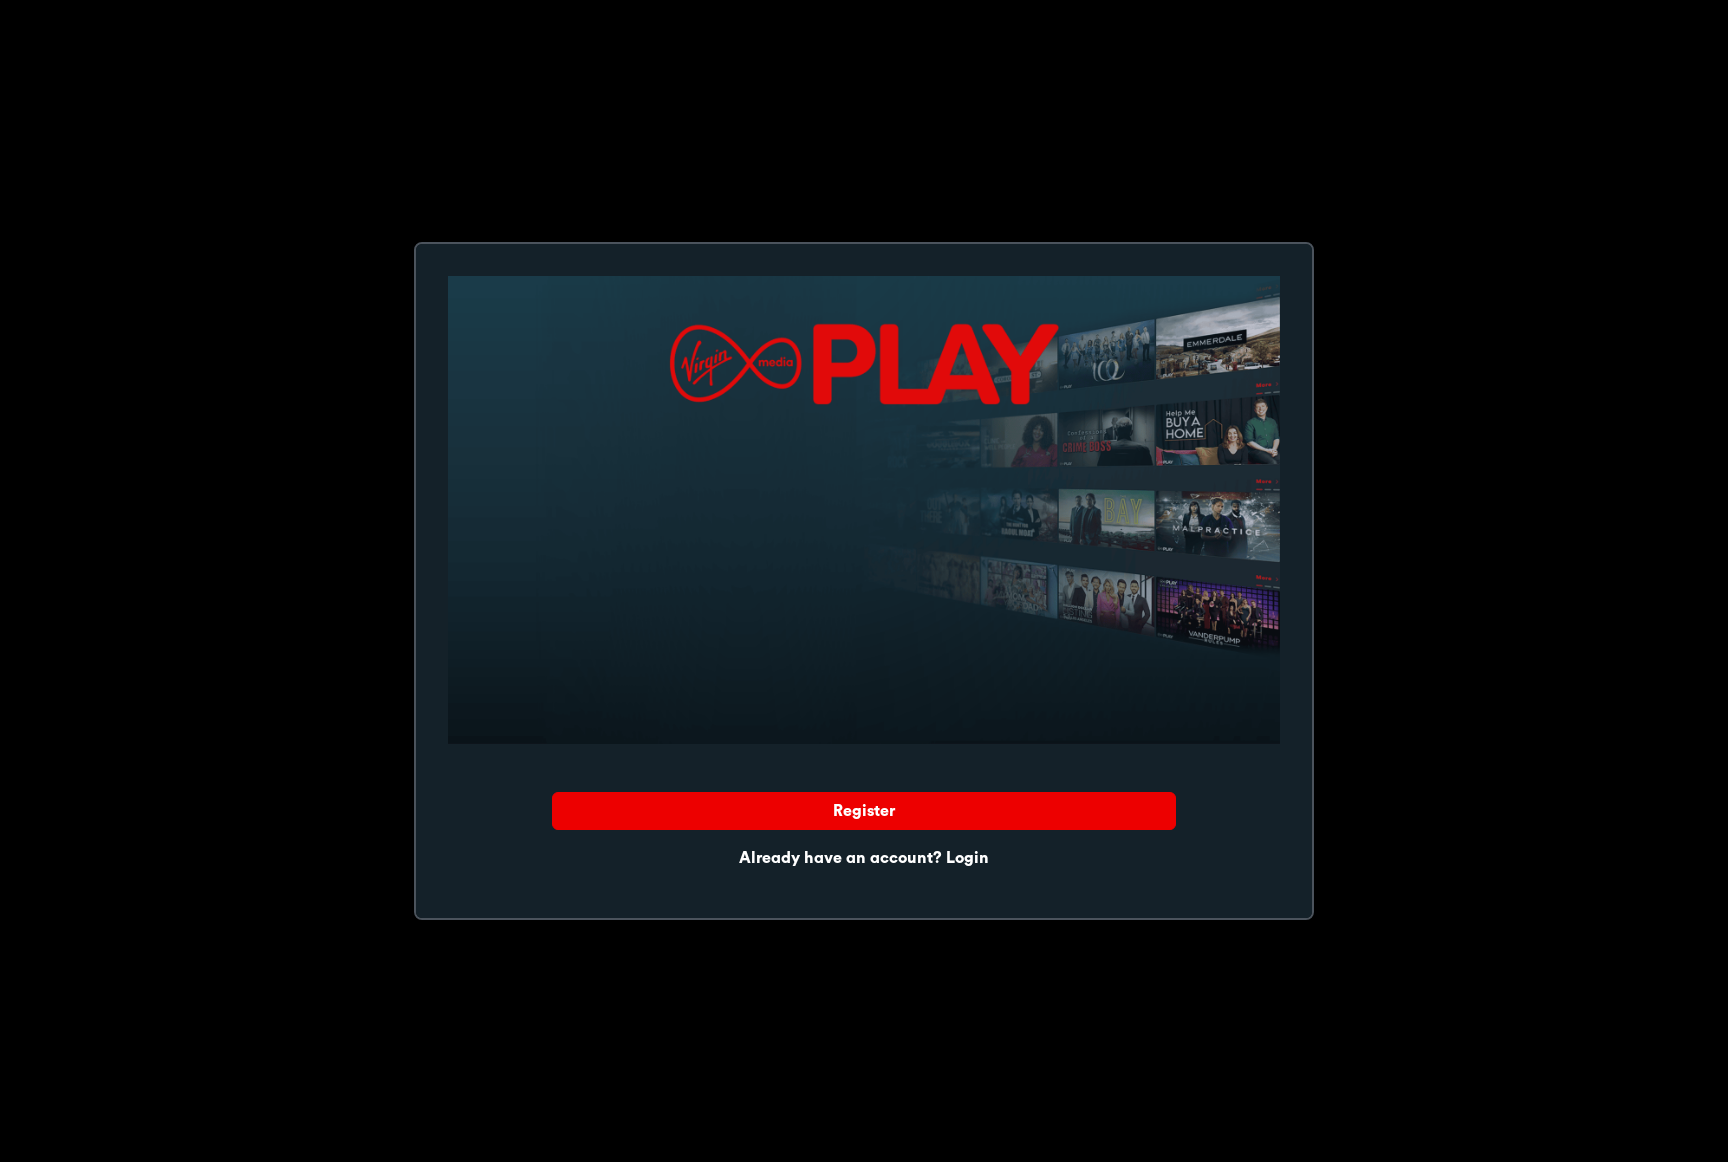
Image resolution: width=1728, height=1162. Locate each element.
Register (864, 811)
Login (967, 858)
